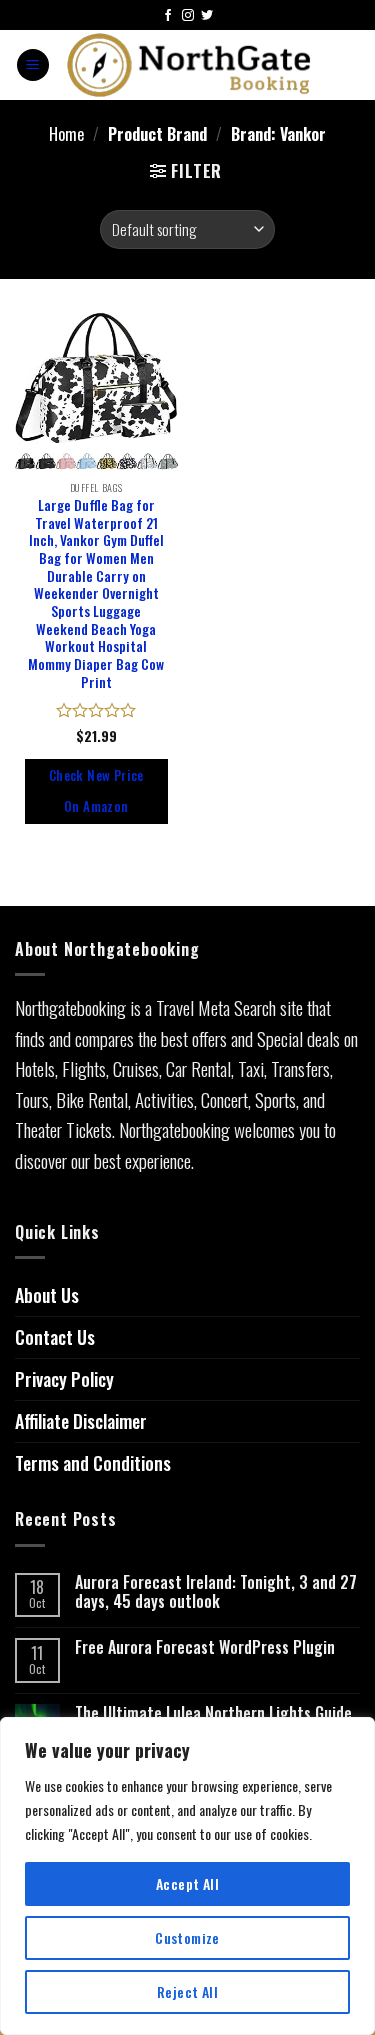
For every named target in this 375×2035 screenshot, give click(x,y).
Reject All (187, 1991)
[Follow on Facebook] (168, 16)
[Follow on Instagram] (188, 16)
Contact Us (55, 1337)
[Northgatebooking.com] (189, 65)
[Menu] (33, 65)
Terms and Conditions (93, 1463)
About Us (47, 1295)
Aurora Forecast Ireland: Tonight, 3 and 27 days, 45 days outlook (216, 1592)
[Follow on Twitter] (207, 16)
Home (66, 134)
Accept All (187, 1883)
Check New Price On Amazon (96, 791)
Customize (187, 1937)
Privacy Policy (64, 1379)
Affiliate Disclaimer (81, 1421)
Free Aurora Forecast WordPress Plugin (205, 1647)
